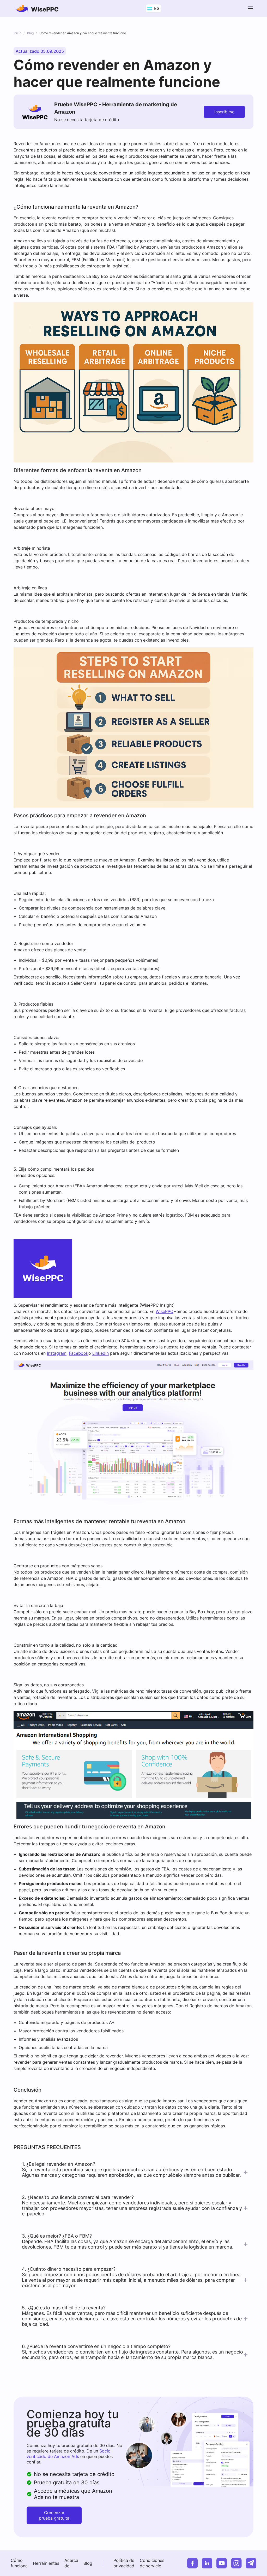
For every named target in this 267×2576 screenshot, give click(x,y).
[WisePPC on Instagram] (236, 2563)
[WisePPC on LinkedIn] (207, 2563)
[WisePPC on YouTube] (222, 2563)
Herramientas (46, 2563)
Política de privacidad (124, 2563)
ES (156, 8)
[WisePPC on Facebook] (192, 2563)
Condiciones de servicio (152, 2563)
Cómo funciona (19, 2563)
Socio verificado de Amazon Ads (69, 2454)
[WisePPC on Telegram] (251, 2563)
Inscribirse (224, 112)
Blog (88, 2563)
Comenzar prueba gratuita (54, 2515)
